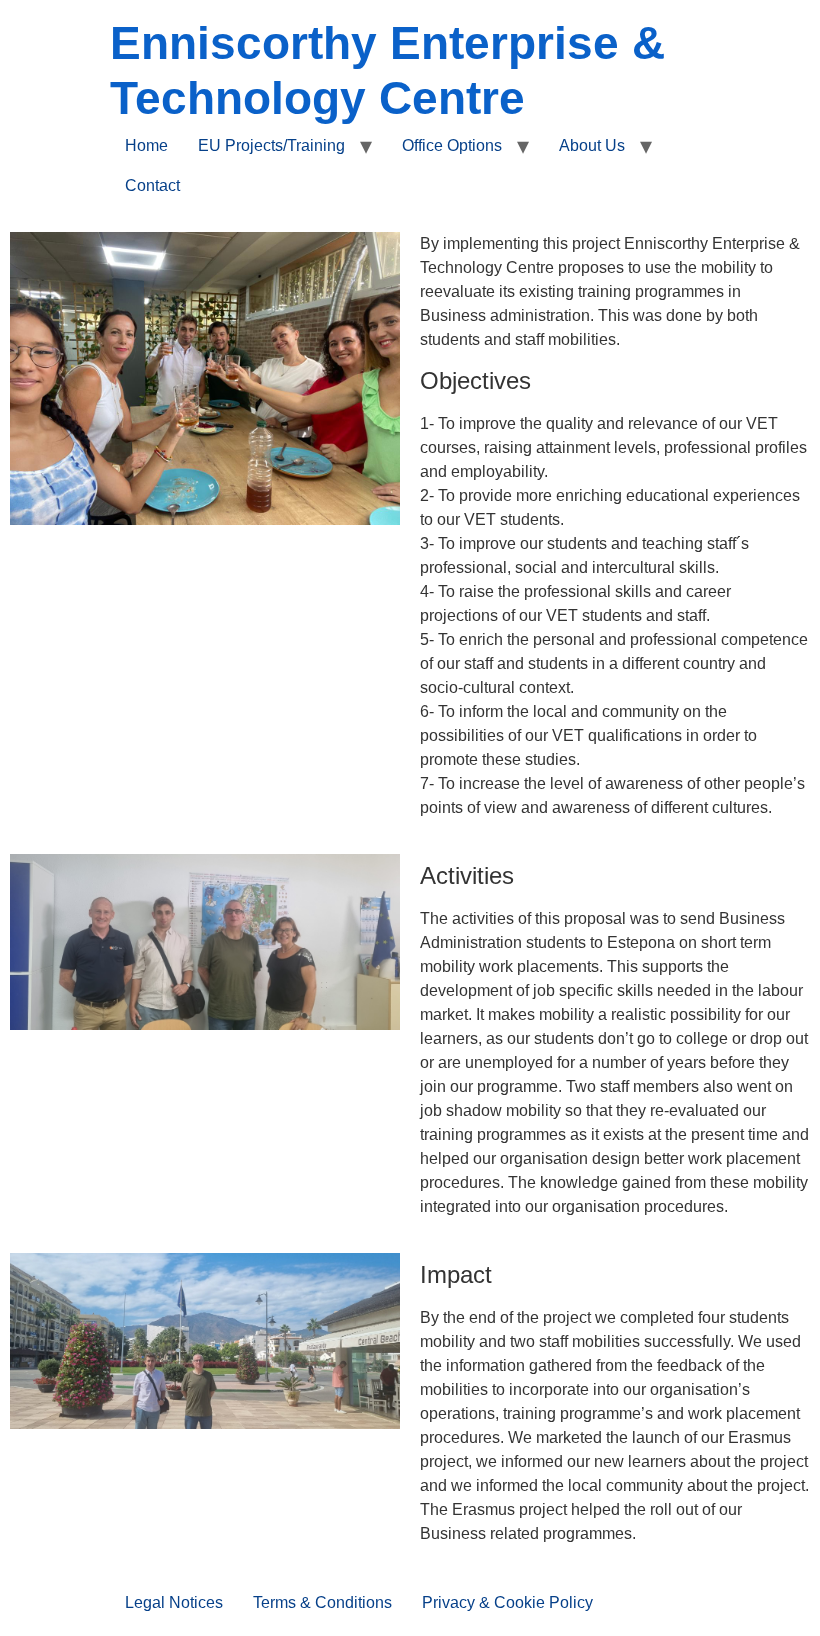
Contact (152, 185)
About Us (592, 145)
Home (146, 145)
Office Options (452, 145)
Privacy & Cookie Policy (507, 1602)
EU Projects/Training (271, 145)
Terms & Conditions (322, 1602)
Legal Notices (174, 1602)
